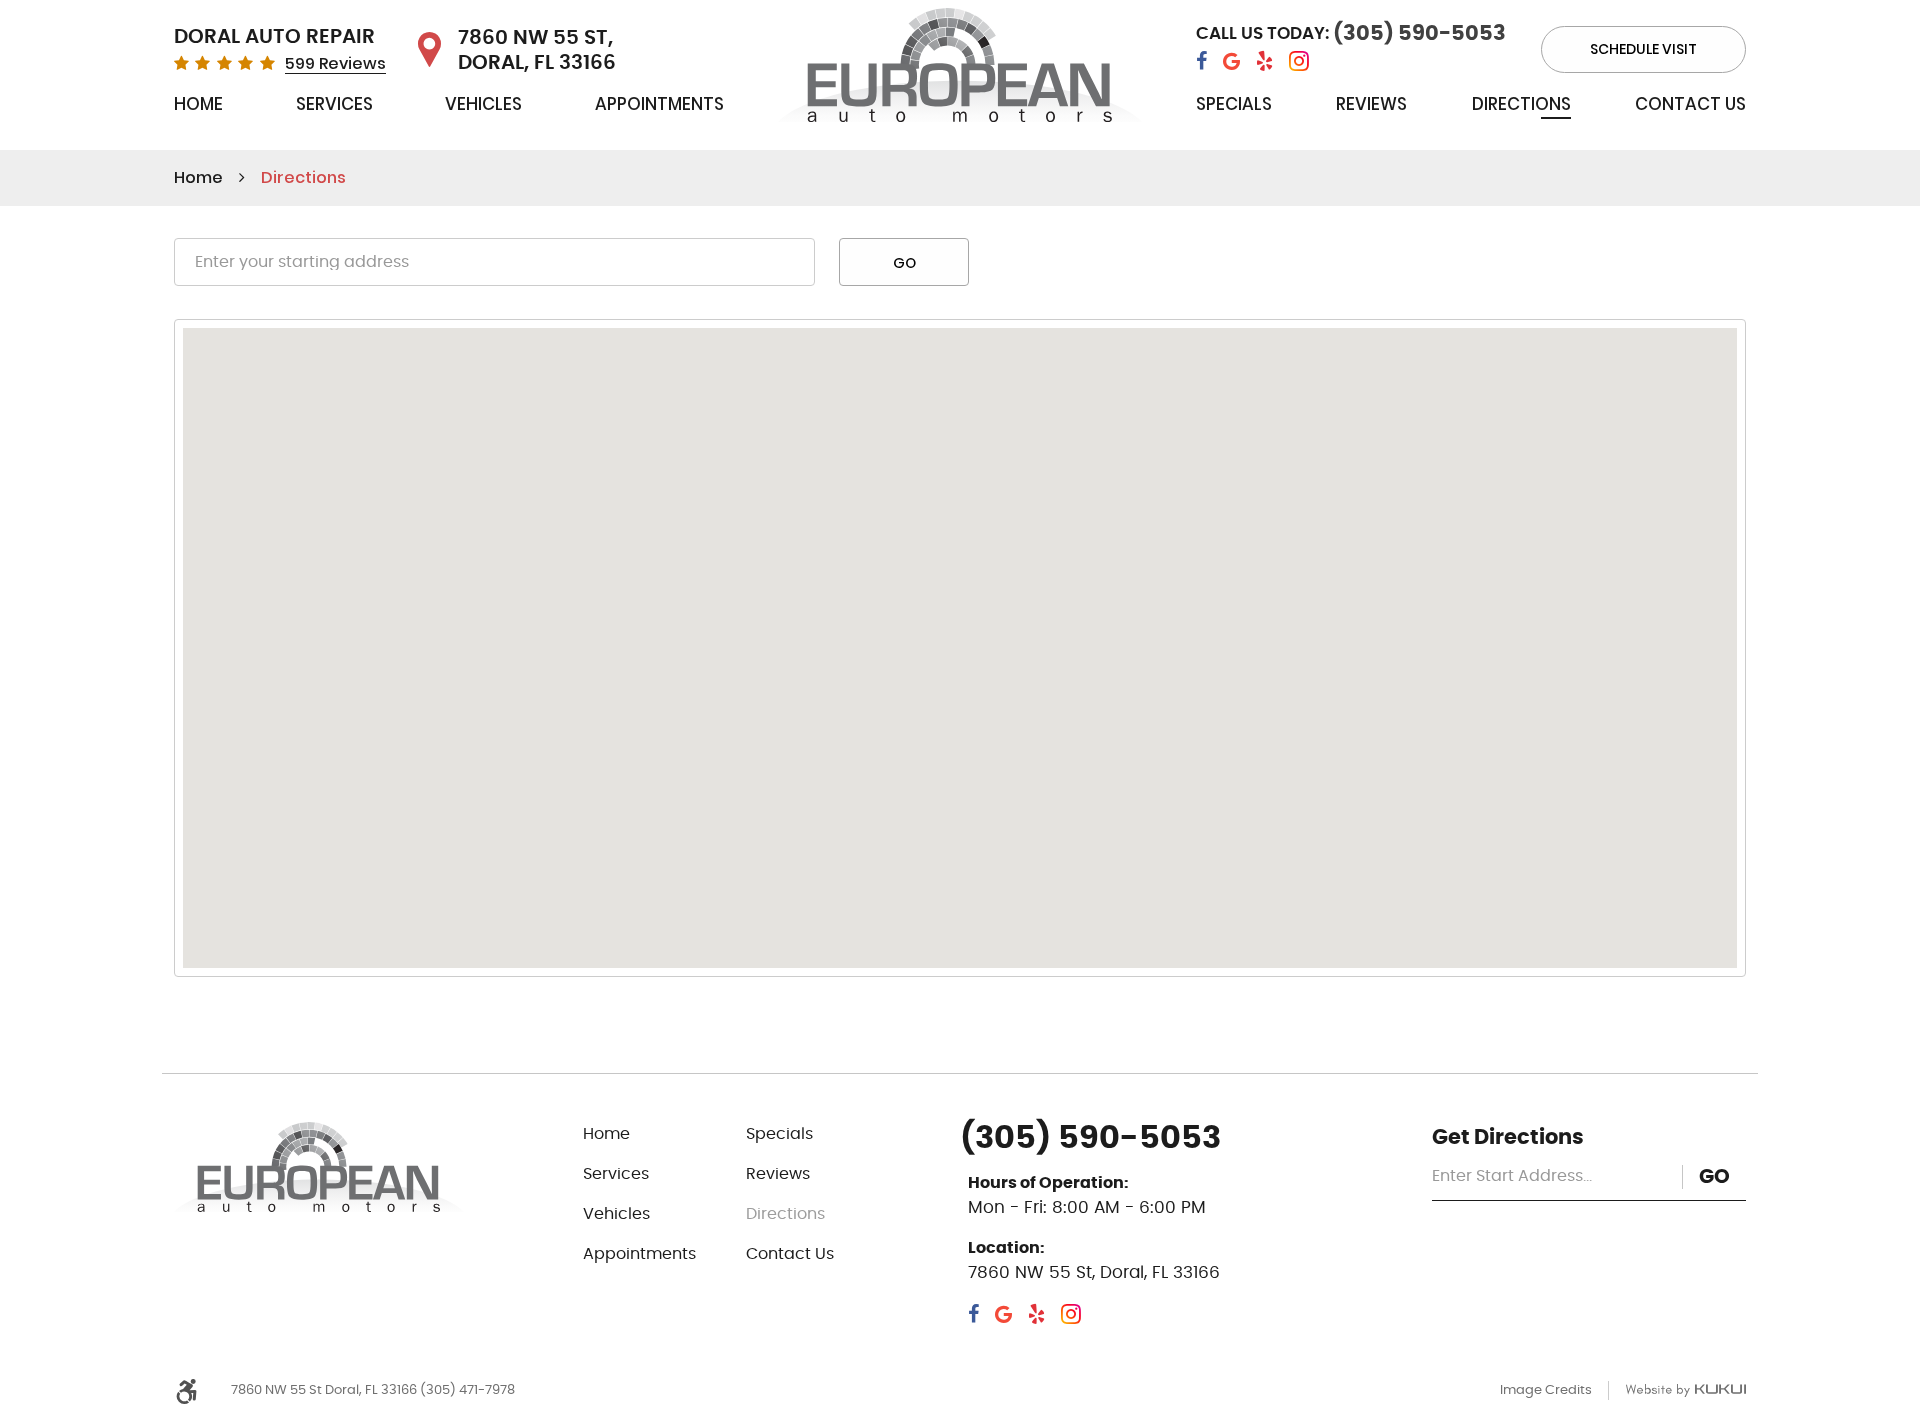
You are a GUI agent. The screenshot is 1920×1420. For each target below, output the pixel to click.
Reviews (1371, 104)
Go (904, 263)
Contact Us (1690, 104)
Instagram (1299, 61)
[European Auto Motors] (960, 69)
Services (334, 104)
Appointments (659, 104)
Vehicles (483, 104)
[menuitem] (198, 108)
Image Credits (1546, 1390)
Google (1231, 61)
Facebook (1201, 61)
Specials (1234, 104)
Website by (1685, 1391)
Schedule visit (1643, 49)
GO (1714, 1177)
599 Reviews (335, 64)
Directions (1521, 104)
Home (198, 104)
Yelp (1264, 61)
